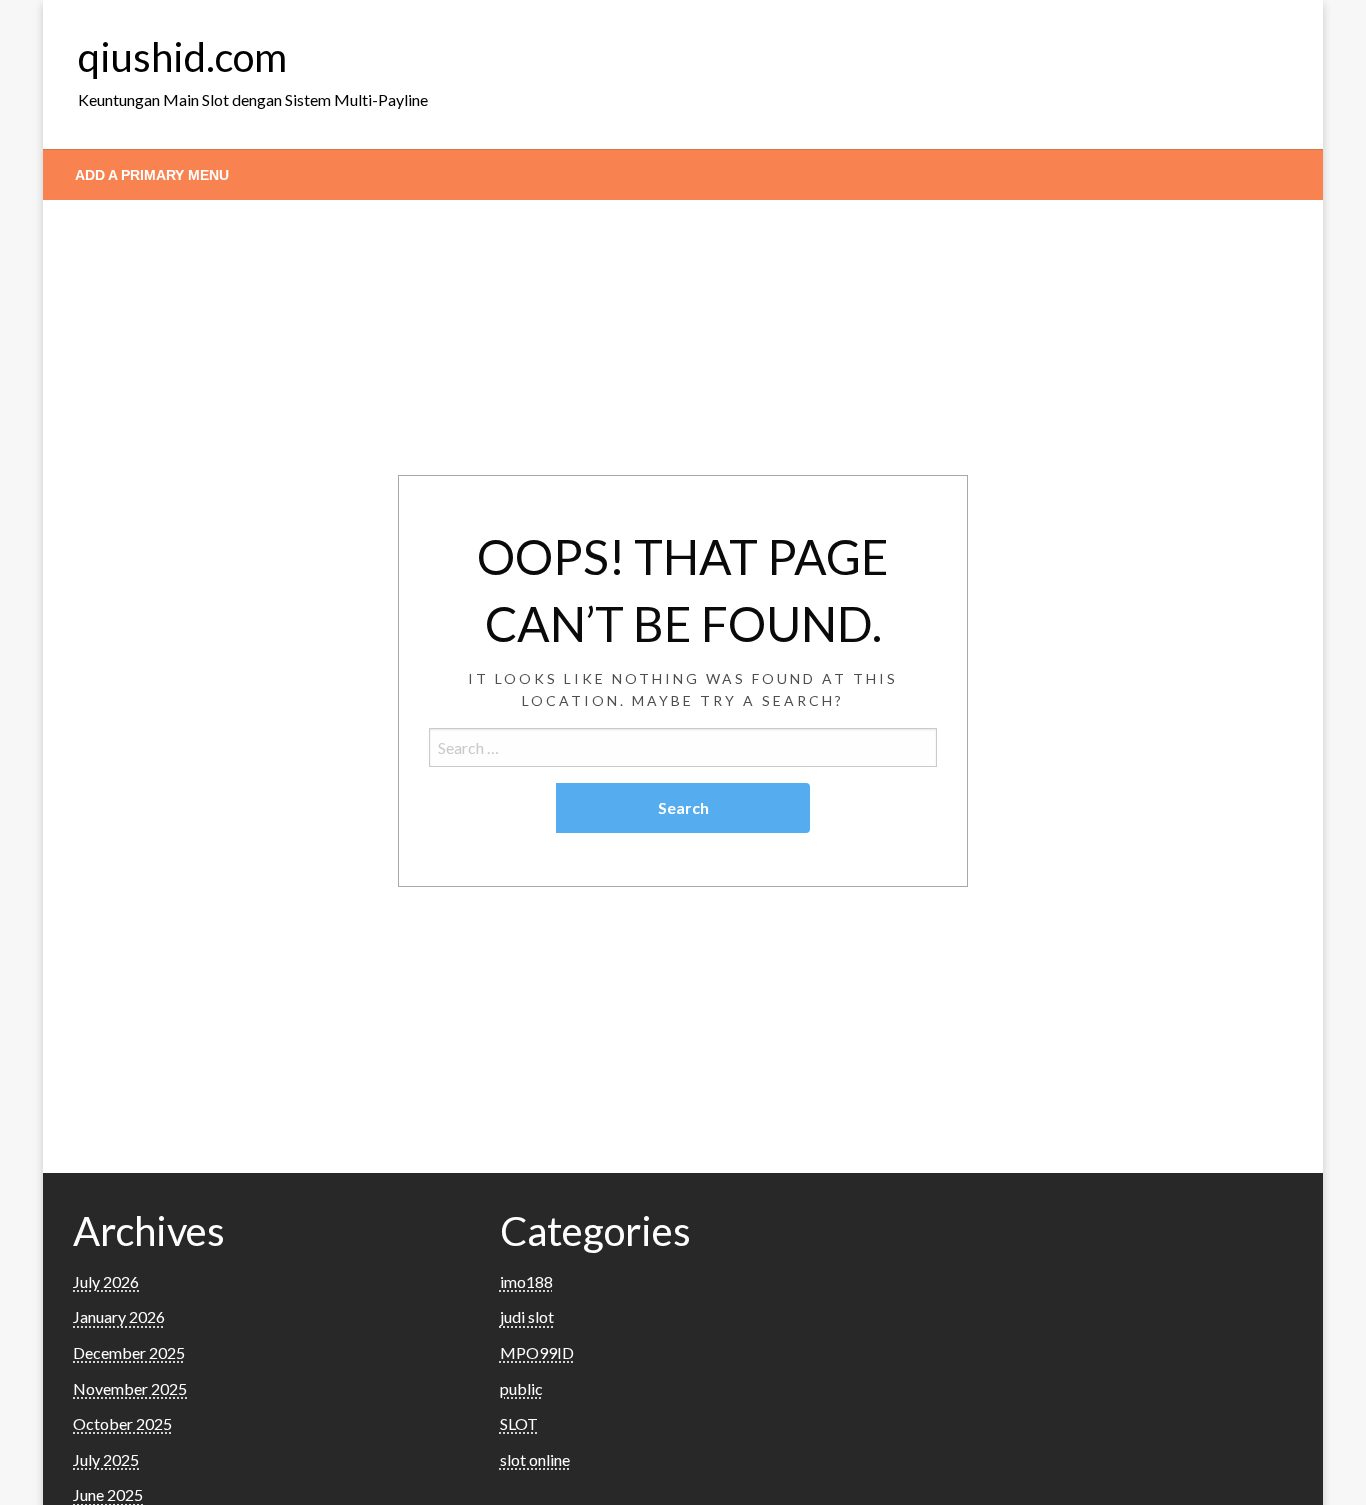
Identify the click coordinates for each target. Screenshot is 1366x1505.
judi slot (527, 1316)
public (521, 1388)
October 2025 (122, 1423)
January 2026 (119, 1316)
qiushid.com (182, 57)
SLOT (519, 1423)
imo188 (526, 1281)
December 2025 (129, 1352)
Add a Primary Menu (152, 175)
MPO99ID (537, 1352)
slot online (535, 1459)
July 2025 (106, 1459)
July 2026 (106, 1281)
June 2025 (108, 1494)
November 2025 (130, 1388)
